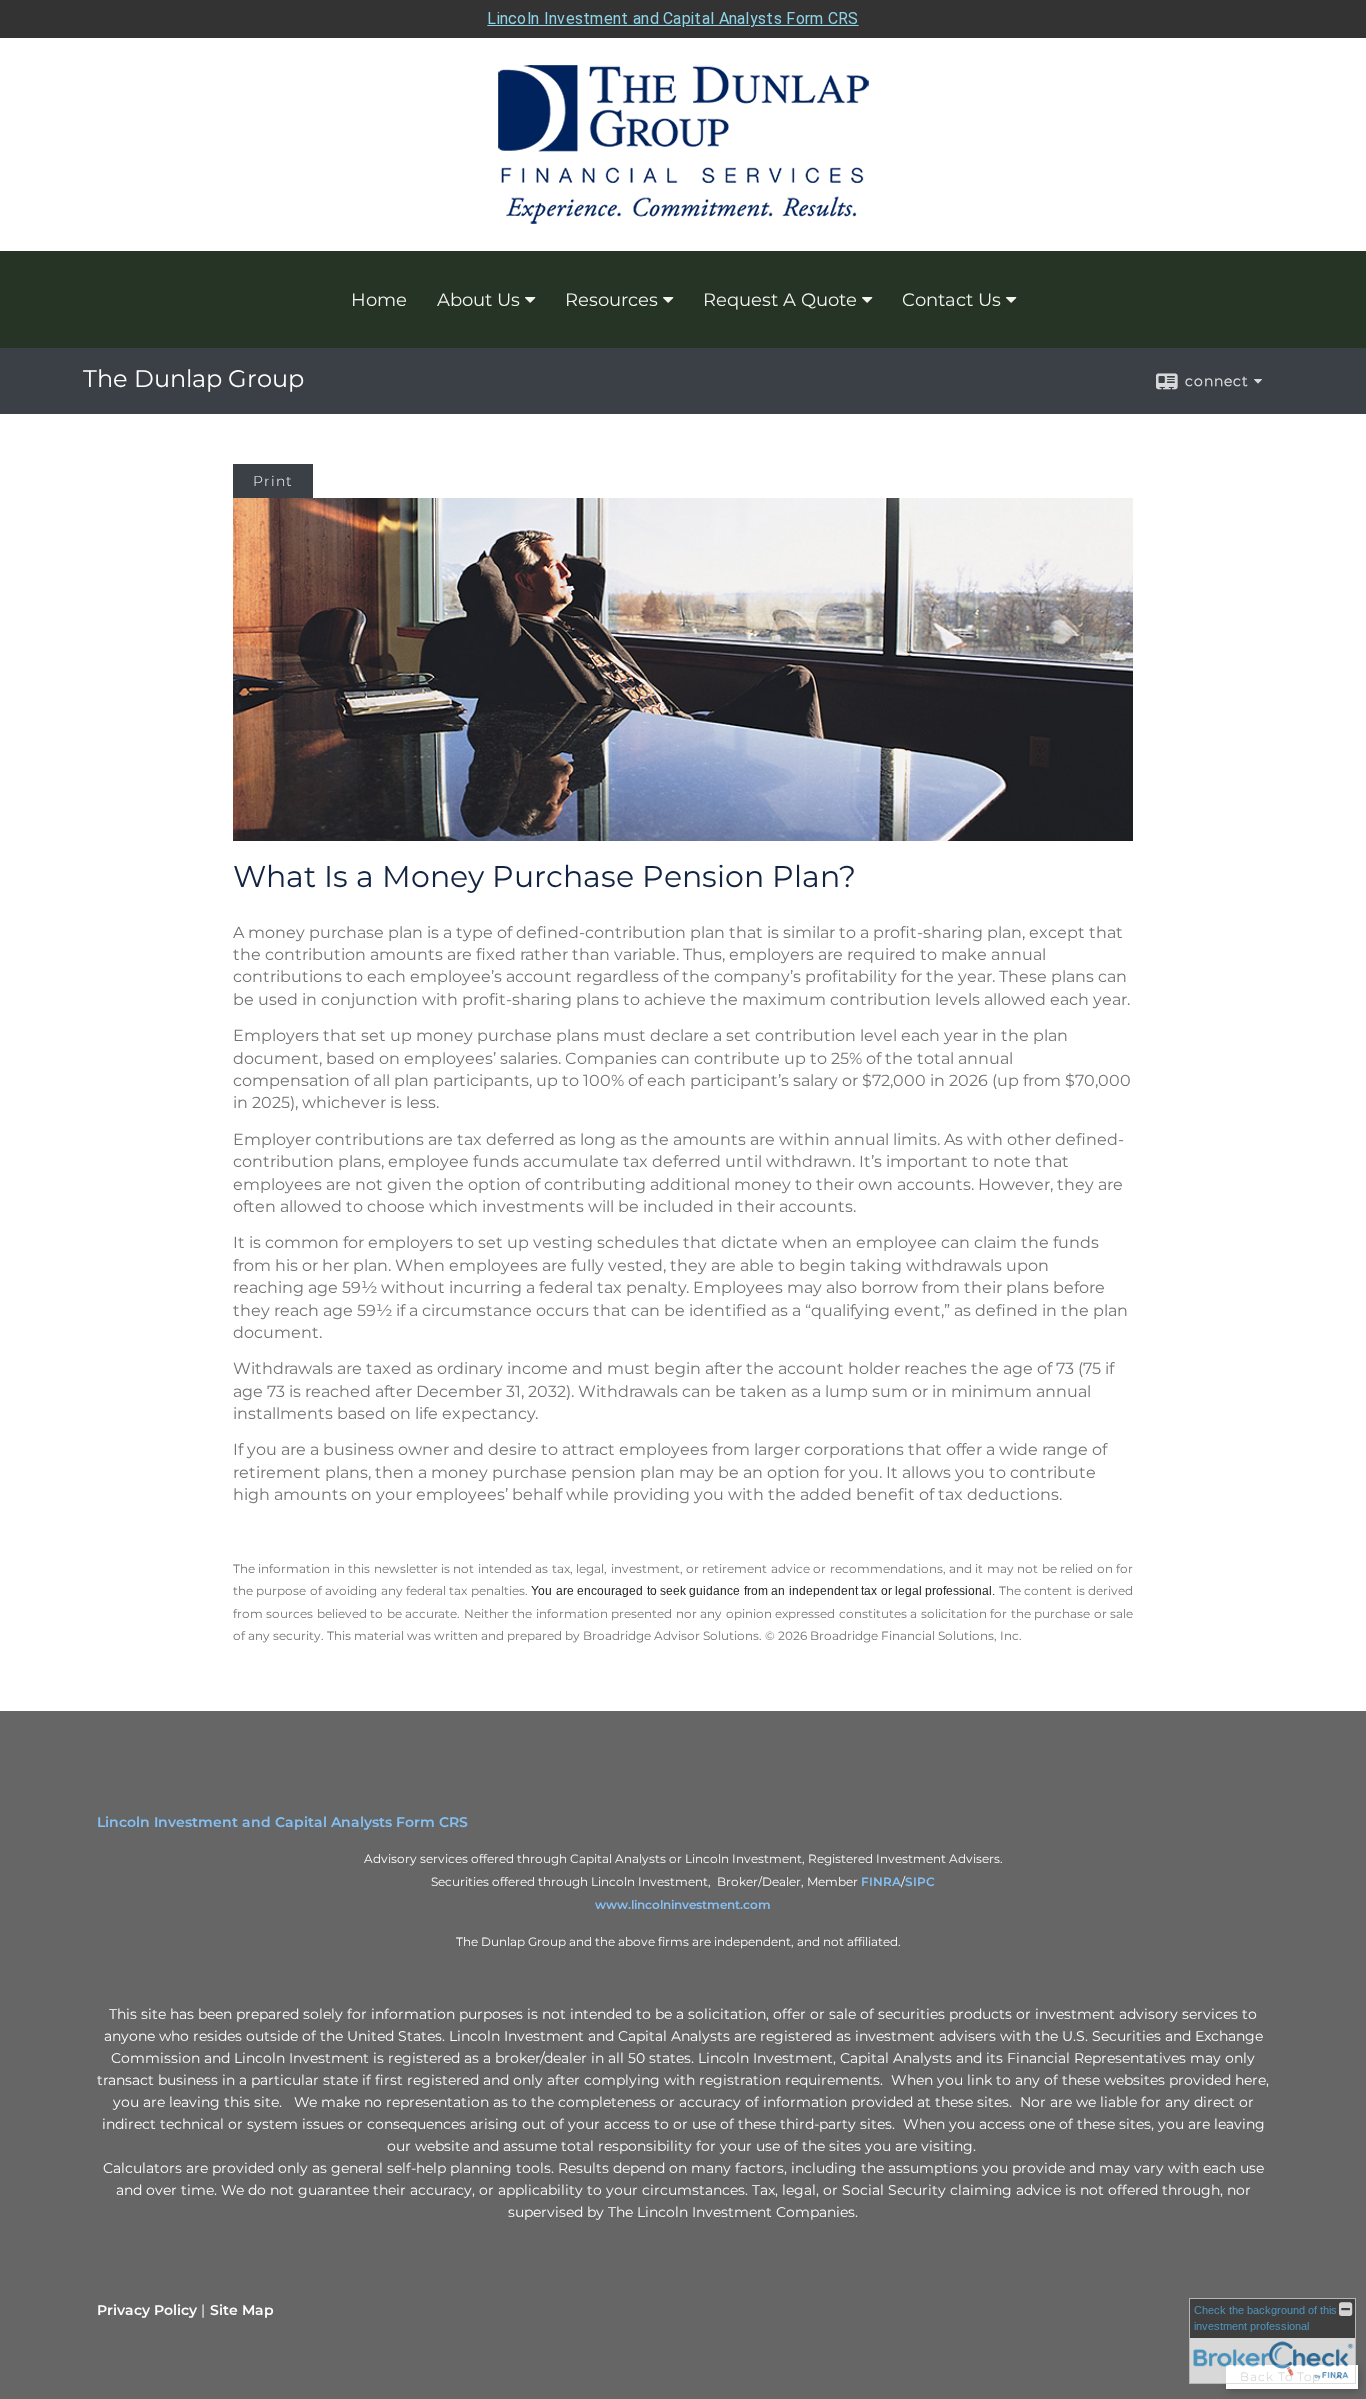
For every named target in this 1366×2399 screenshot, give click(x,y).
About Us (478, 300)
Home (379, 300)
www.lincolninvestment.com (683, 1904)
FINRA (881, 1881)
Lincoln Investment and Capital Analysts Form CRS (672, 18)
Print (273, 481)
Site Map (242, 2310)
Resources (611, 300)
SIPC (920, 1881)
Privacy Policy (147, 2310)
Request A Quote (780, 300)
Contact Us (951, 300)
